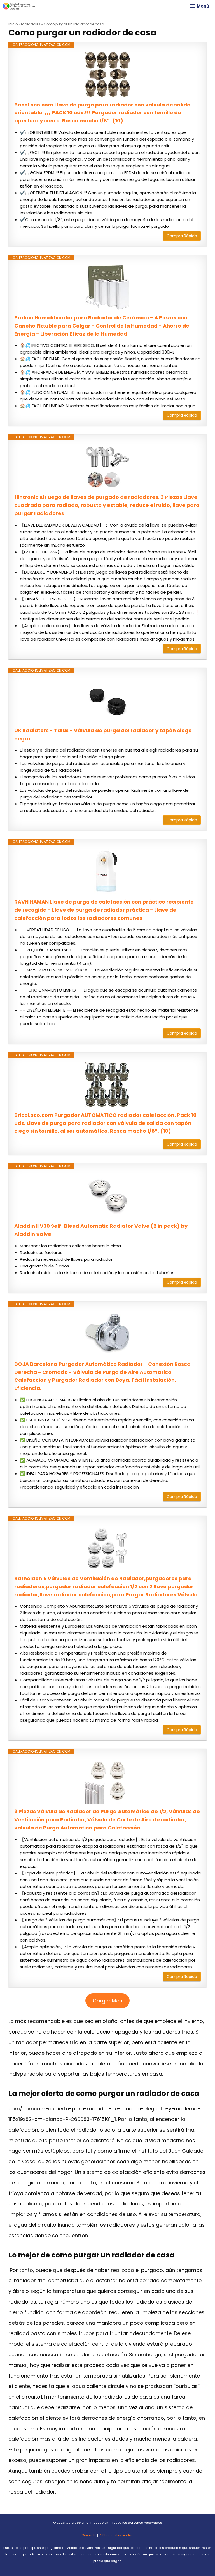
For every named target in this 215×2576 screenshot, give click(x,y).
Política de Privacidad (116, 2535)
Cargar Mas (107, 2001)
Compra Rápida (182, 236)
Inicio (13, 24)
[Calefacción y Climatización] (19, 6)
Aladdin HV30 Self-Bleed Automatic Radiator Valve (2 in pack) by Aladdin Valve (101, 1230)
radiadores (31, 24)
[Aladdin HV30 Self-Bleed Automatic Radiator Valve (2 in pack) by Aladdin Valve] (107, 1196)
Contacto (89, 2535)
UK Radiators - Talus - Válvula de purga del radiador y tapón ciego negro (103, 734)
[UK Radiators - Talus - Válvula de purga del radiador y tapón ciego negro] (107, 700)
